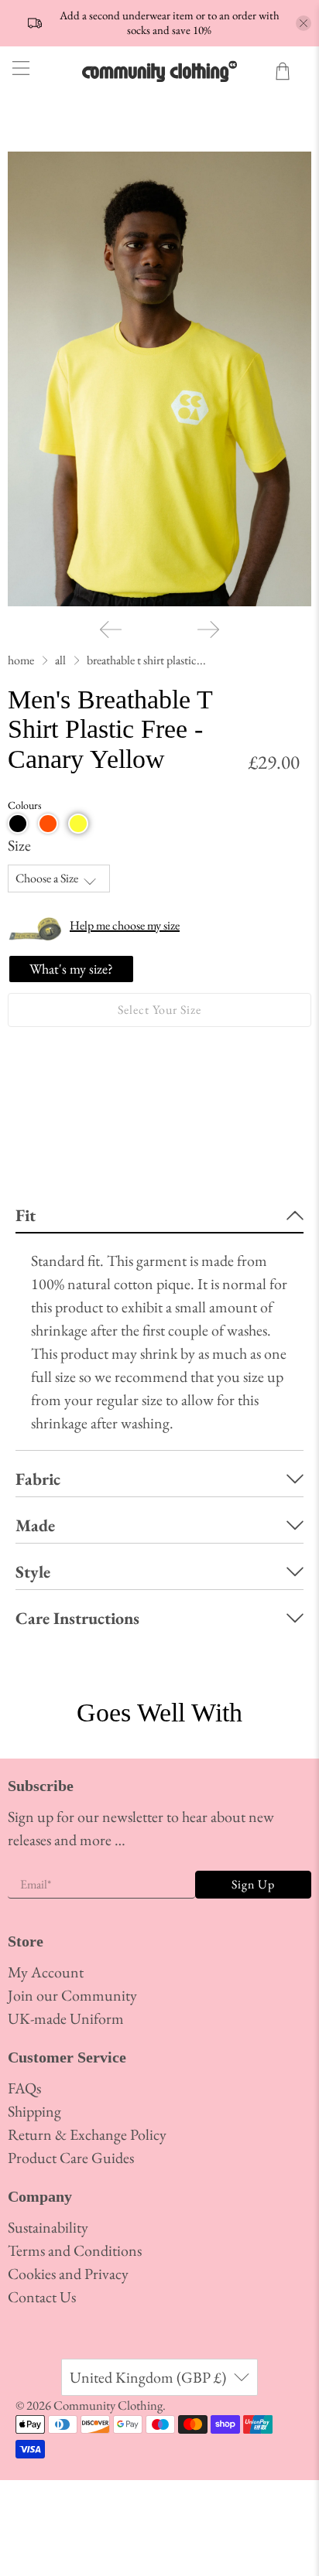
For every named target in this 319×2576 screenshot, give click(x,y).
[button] (18, 824)
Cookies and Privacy (68, 2274)
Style (33, 1572)
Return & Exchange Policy (87, 2134)
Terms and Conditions (75, 2250)
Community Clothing (108, 2405)
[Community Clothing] (159, 71)
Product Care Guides (71, 2158)
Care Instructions (77, 1618)
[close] (304, 23)
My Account (46, 1972)
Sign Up (253, 1884)
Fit (26, 1215)
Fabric (38, 1479)
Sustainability (48, 2227)
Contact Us (42, 2297)
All (60, 660)
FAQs (24, 2088)
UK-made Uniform (66, 2018)
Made (35, 1525)
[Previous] (111, 629)
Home (21, 660)
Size (19, 845)
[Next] (208, 629)
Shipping (34, 2111)
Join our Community (72, 1995)
